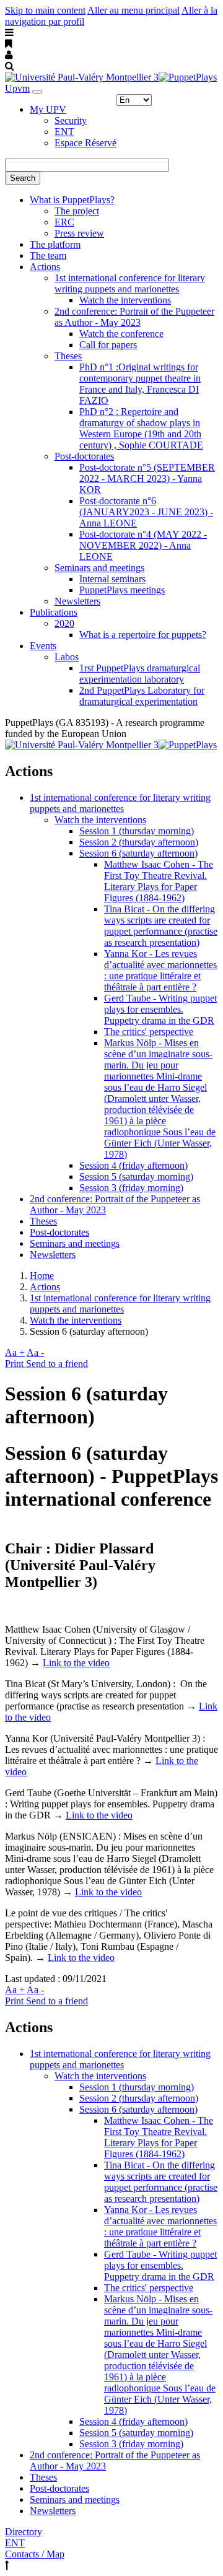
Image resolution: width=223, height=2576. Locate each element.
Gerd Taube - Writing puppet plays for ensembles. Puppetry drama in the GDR (160, 1009)
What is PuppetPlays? (72, 200)
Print (15, 1364)
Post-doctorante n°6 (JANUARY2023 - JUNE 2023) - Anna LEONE (146, 512)
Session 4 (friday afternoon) (133, 1165)
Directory (24, 2532)
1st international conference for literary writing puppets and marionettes (130, 283)
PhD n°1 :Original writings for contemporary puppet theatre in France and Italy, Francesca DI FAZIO (140, 384)
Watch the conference (121, 334)
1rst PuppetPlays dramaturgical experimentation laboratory (140, 674)
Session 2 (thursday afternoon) (139, 842)
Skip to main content (45, 10)
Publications (54, 612)
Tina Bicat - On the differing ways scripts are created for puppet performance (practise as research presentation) (161, 926)
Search (23, 178)
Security (71, 120)
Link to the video (76, 1663)
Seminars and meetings (99, 568)
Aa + (15, 1352)
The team (48, 255)
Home (42, 1276)
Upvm (17, 88)
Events (43, 646)
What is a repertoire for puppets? (143, 635)
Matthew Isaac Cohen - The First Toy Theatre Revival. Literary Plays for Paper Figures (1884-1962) (159, 881)
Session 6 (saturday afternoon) (138, 853)
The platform (55, 244)
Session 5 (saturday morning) (136, 1177)
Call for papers (108, 345)
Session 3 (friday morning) (131, 1188)
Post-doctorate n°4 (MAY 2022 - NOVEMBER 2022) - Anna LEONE (143, 545)
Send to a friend (57, 1364)
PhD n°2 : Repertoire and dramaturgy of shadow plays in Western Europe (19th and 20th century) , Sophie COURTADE (141, 428)
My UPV (48, 109)
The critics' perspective (149, 1032)
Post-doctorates (84, 456)
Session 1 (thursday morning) (137, 831)
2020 (64, 623)
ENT (64, 132)
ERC (64, 222)
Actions (45, 267)
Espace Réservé (85, 143)
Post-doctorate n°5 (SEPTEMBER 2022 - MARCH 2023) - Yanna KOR (147, 478)
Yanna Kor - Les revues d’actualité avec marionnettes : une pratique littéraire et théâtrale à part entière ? (160, 970)
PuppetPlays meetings (122, 590)
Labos (67, 657)
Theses (68, 356)
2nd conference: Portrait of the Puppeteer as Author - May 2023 (134, 317)
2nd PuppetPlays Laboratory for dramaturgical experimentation (142, 696)
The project (77, 211)
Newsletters (77, 601)
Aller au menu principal (133, 10)
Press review (79, 233)
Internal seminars (112, 579)
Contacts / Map (35, 2554)
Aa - (35, 1352)
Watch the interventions (125, 300)
